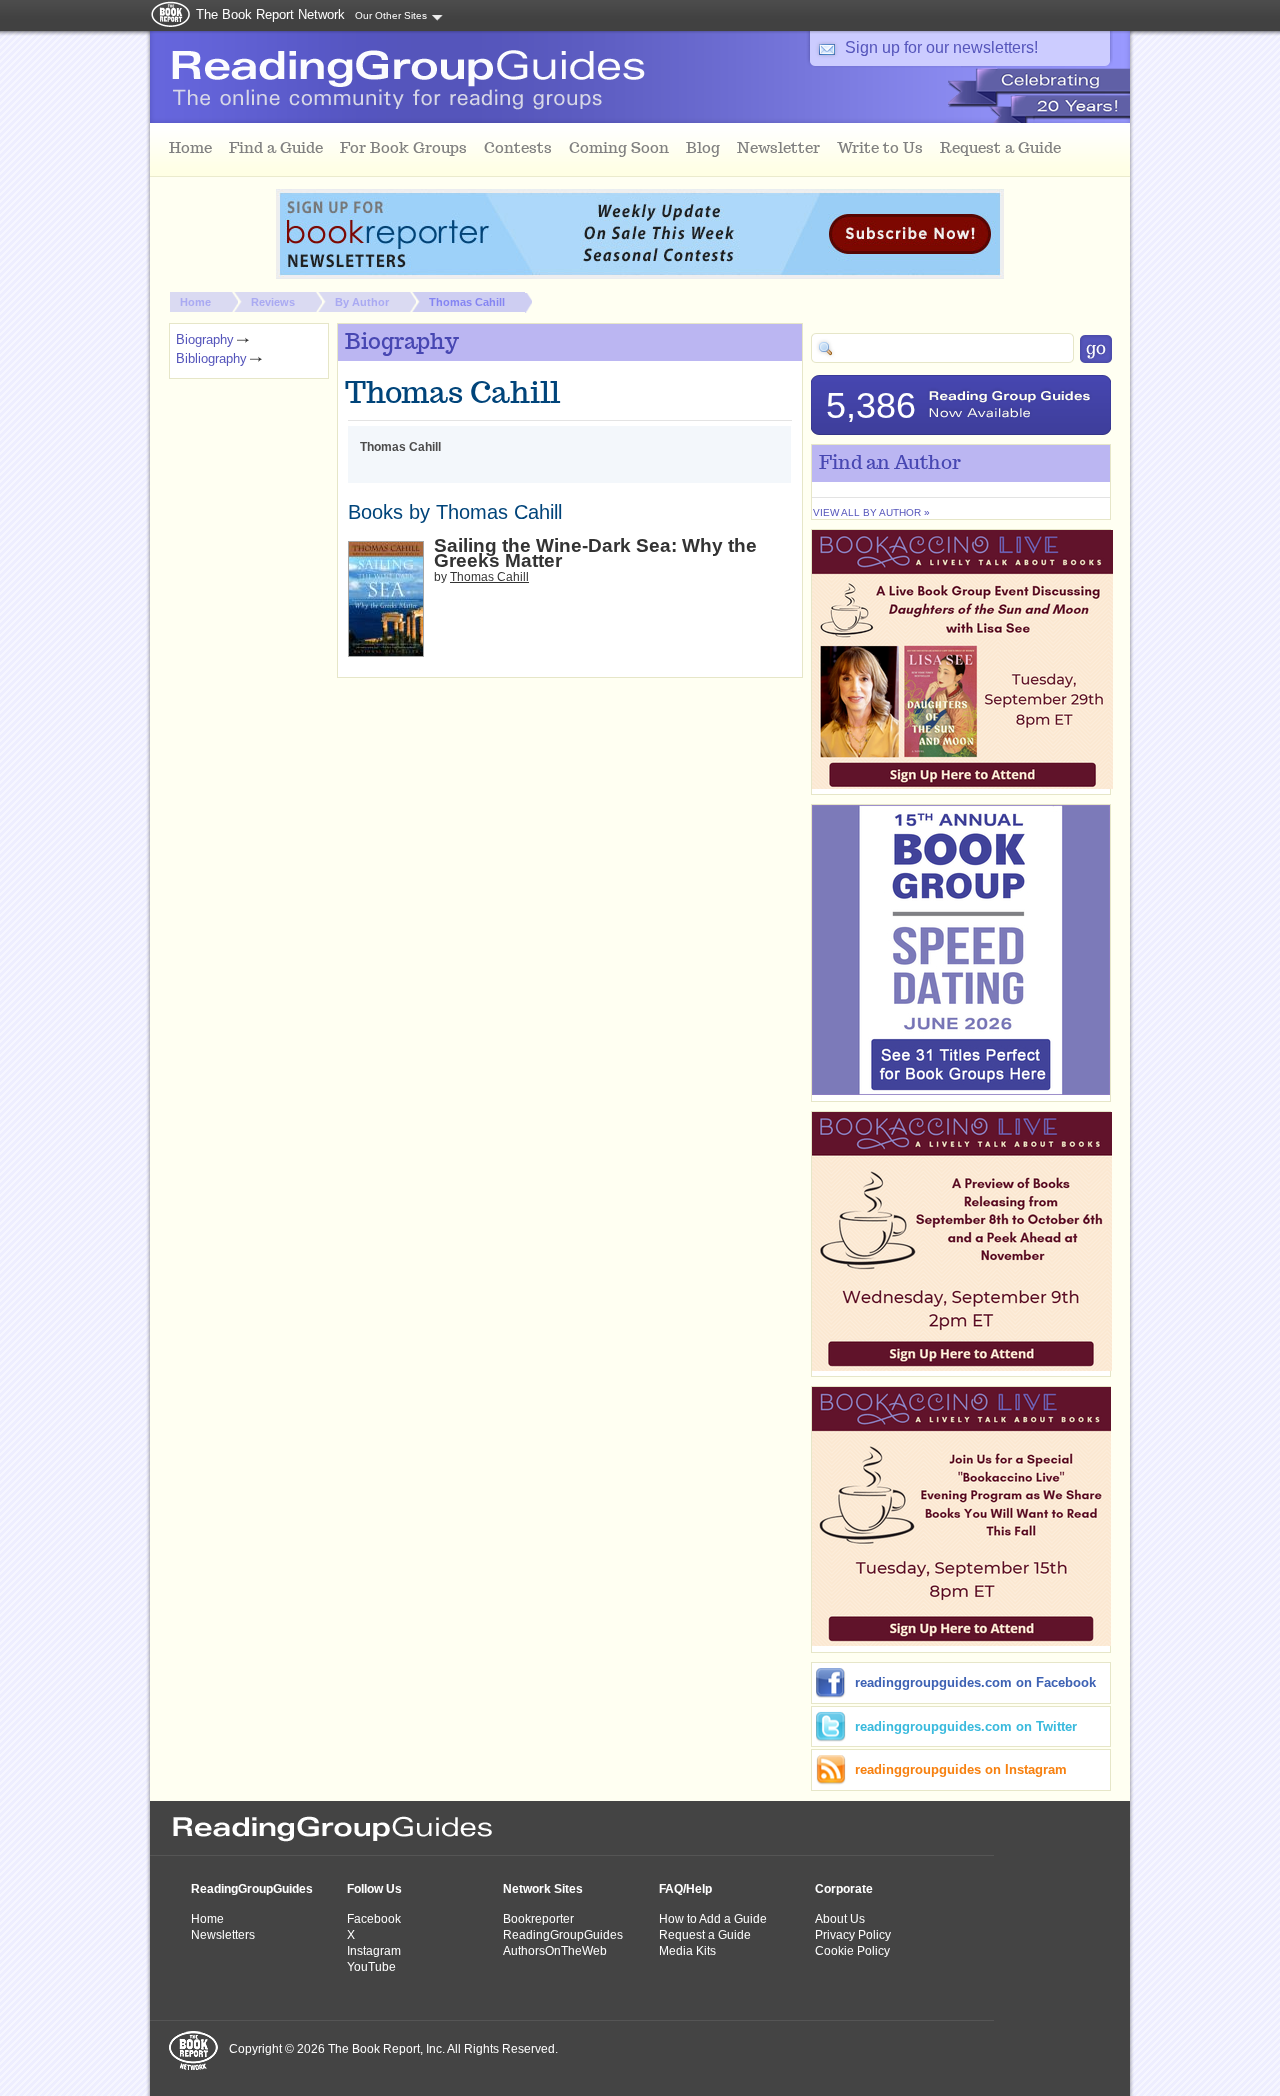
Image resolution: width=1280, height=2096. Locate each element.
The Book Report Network (270, 14)
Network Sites (543, 1889)
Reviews (273, 302)
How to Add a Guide (713, 1919)
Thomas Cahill (467, 302)
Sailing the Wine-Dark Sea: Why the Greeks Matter (595, 553)
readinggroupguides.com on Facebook (975, 1682)
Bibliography (211, 358)
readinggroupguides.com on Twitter (966, 1726)
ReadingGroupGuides (252, 1889)
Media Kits (687, 1951)
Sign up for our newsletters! (941, 47)
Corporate (844, 1889)
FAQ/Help (685, 1889)
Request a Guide (705, 1935)
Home (195, 302)
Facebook (374, 1919)
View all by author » (871, 512)
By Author (362, 302)
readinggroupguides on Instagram (961, 1769)
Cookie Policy (852, 1951)
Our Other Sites (391, 15)
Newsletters (223, 1935)
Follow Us (374, 1889)
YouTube (371, 1967)
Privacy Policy (853, 1935)
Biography (205, 339)
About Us (840, 1919)
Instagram (374, 1951)
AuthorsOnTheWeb (555, 1951)
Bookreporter (538, 1919)
